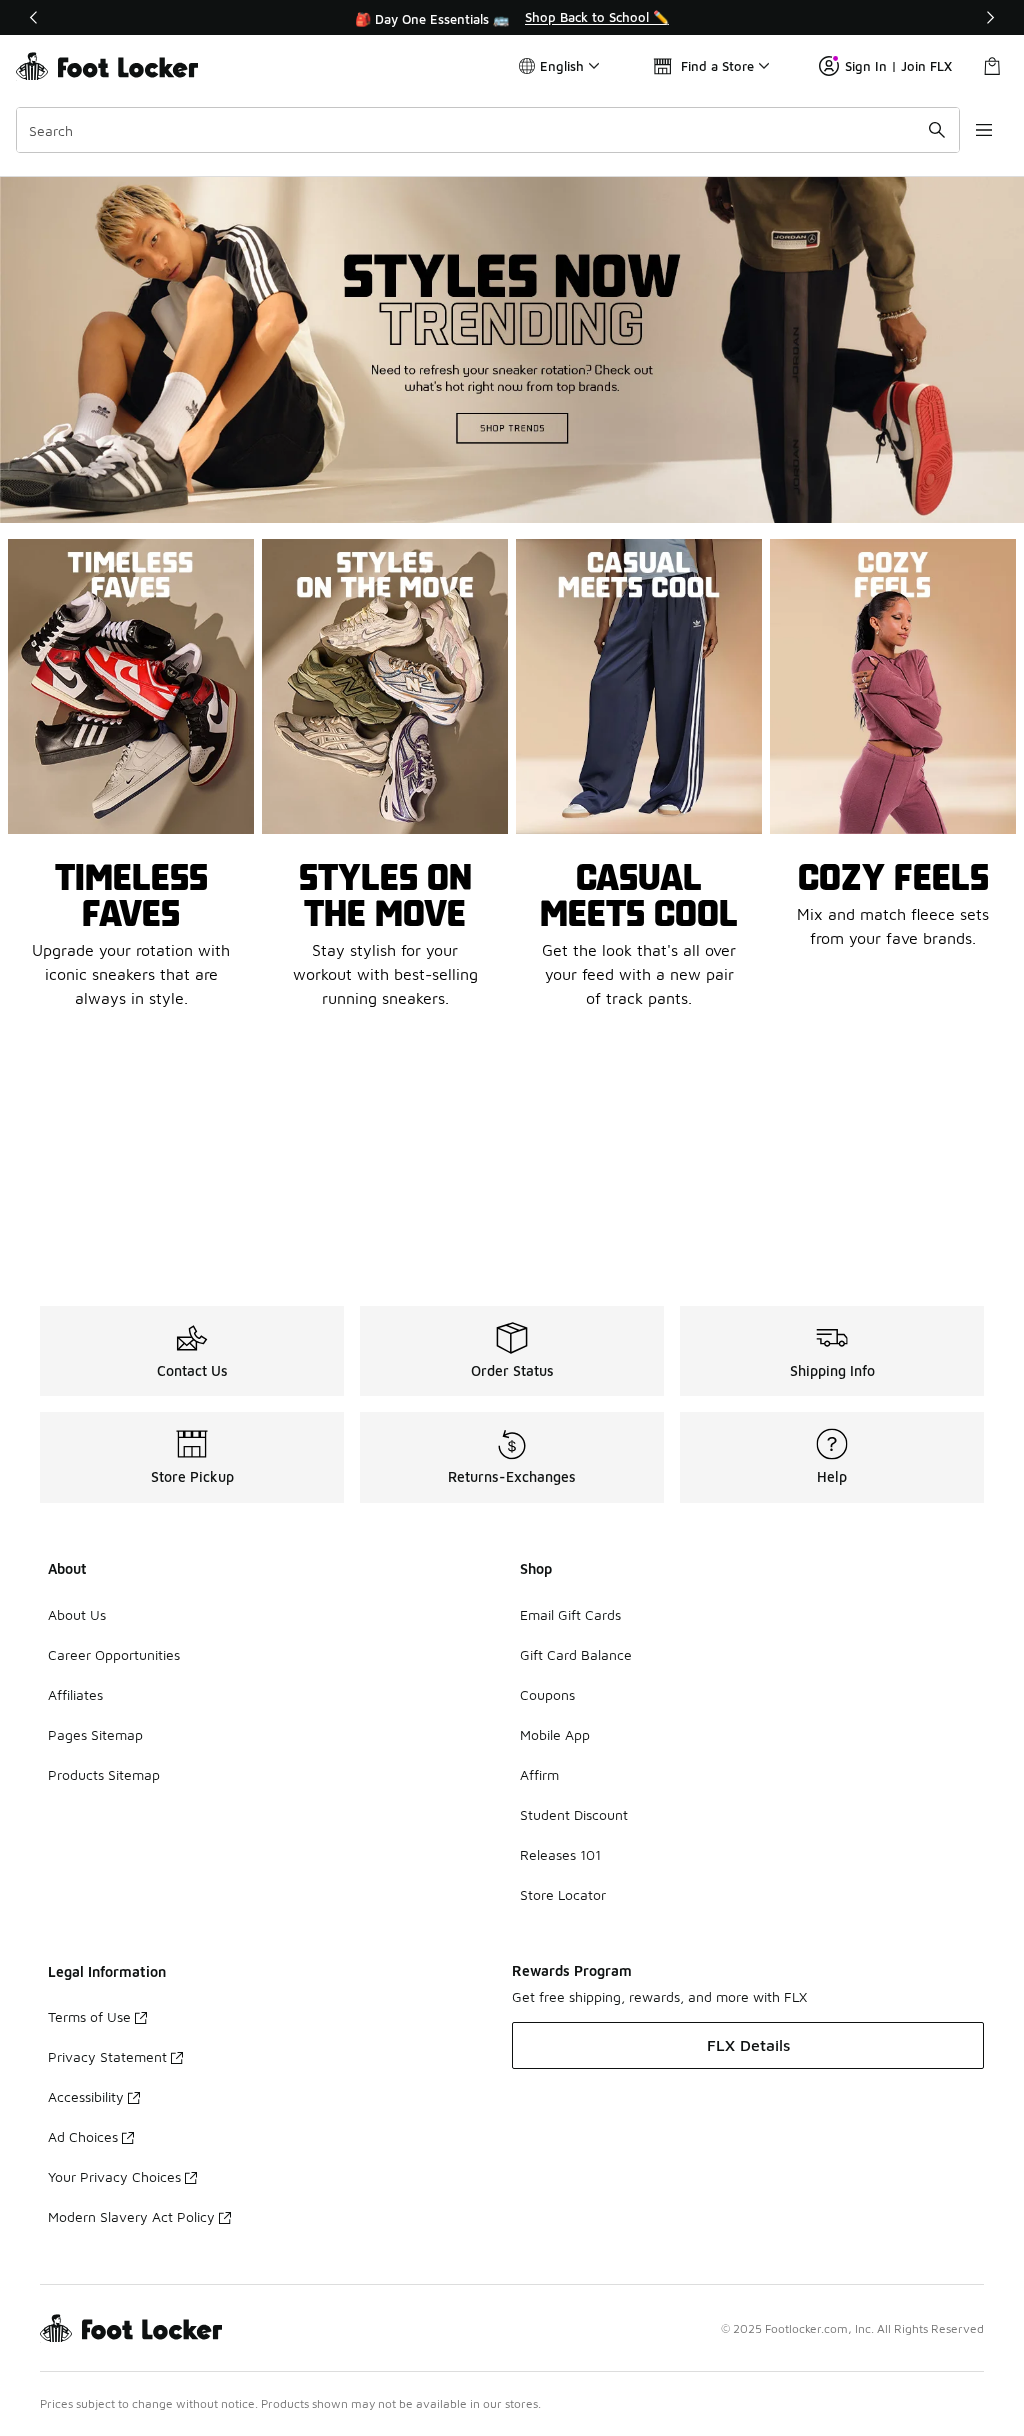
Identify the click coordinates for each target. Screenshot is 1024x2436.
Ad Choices (83, 2136)
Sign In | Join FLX (898, 66)
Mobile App (555, 1734)
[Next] (990, 17)
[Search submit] (937, 130)
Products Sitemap (104, 1774)
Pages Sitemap (95, 1734)
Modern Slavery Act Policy (131, 2216)
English (562, 66)
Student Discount (574, 1814)
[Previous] (34, 17)
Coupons (547, 1694)
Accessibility (86, 2096)
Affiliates (75, 1694)
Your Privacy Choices (114, 2176)
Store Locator (563, 1894)
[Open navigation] (984, 130)
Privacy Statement (107, 2056)
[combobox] (488, 130)
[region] (512, 18)
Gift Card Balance (576, 1654)
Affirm (539, 1774)
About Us (77, 1614)
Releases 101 (560, 1854)
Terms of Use (89, 2016)
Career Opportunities (114, 1654)
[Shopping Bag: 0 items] (992, 66)
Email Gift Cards (570, 1614)
